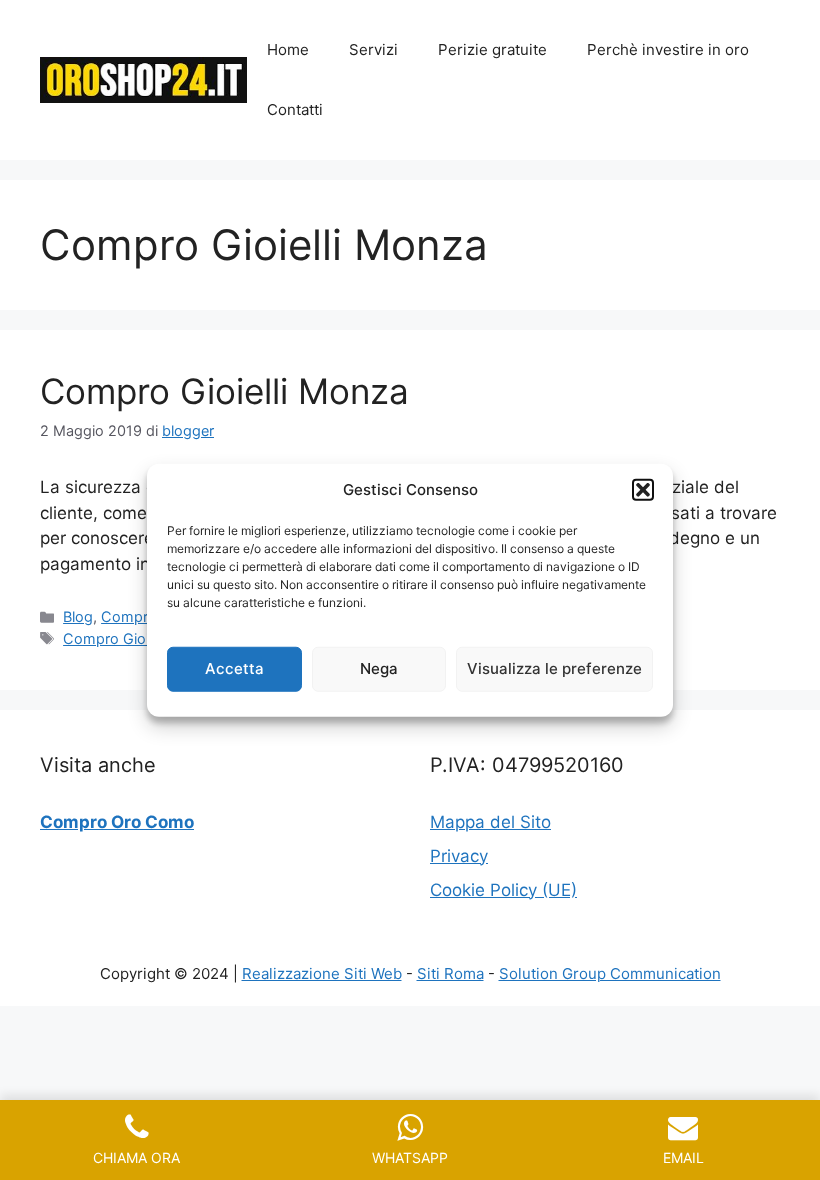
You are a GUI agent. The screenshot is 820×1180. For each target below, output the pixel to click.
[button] (643, 490)
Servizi (373, 49)
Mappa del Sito (490, 822)
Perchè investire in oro (668, 49)
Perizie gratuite (492, 49)
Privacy (459, 856)
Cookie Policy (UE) (503, 890)
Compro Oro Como (117, 822)
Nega (379, 668)
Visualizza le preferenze (554, 668)
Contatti (295, 109)
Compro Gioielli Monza (224, 391)
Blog (78, 616)
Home (288, 49)
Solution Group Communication (610, 973)
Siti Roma (450, 973)
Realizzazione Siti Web (322, 973)
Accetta (234, 668)
